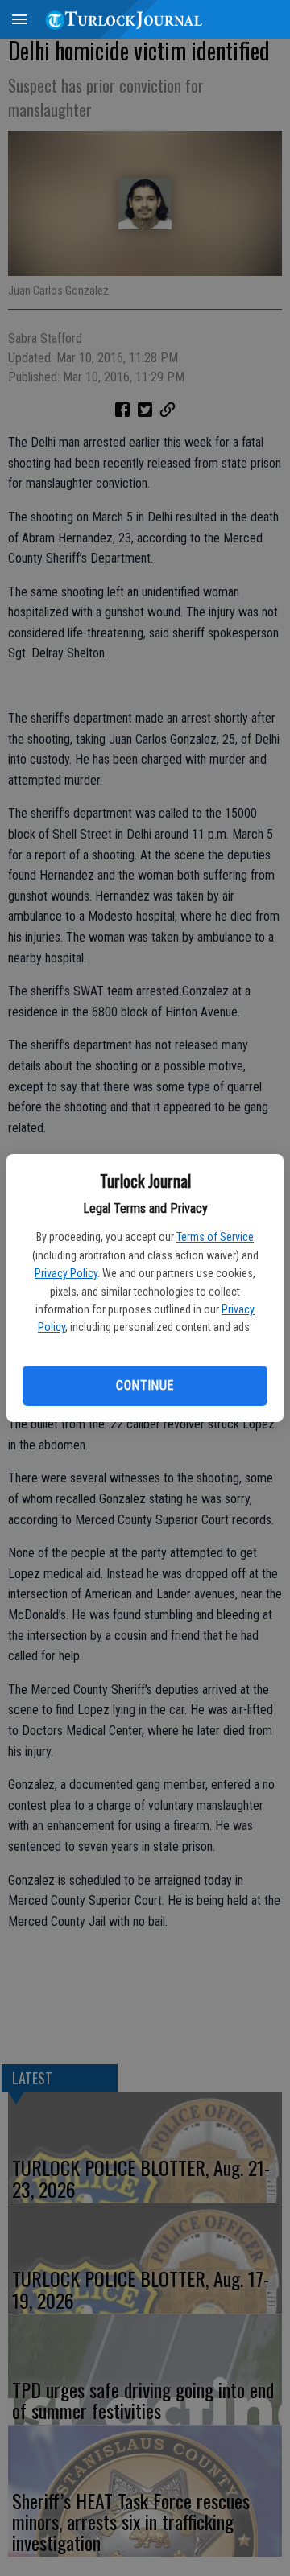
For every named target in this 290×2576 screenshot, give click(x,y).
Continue (145, 1385)
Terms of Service (215, 1237)
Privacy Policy (66, 1273)
